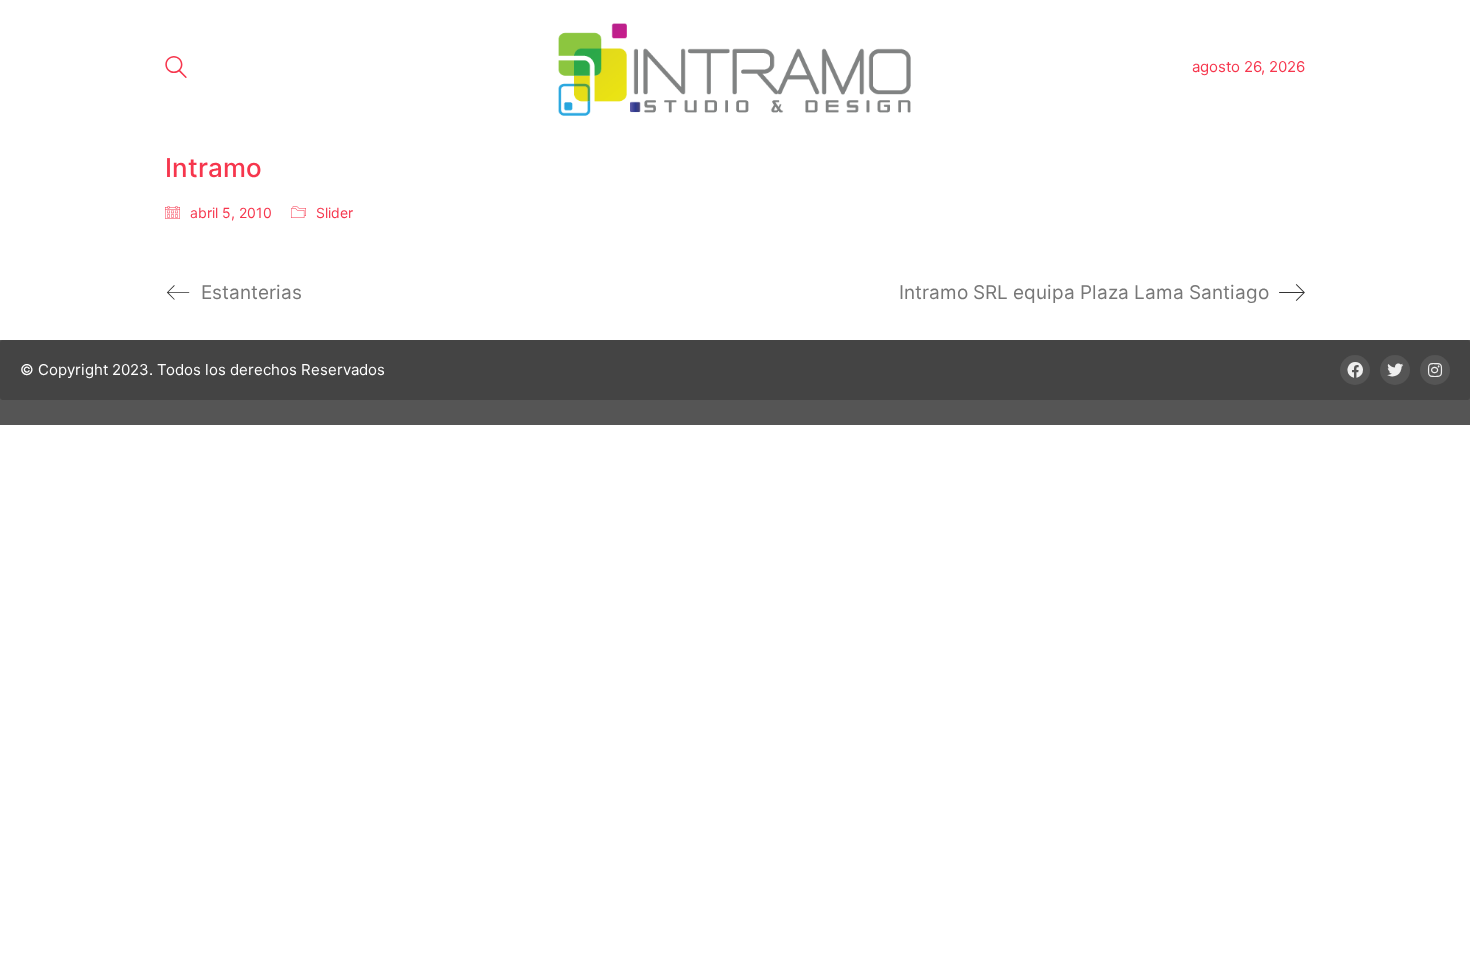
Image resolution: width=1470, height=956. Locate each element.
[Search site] (176, 69)
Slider (334, 212)
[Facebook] (1355, 370)
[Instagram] (1435, 370)
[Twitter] (1395, 370)
